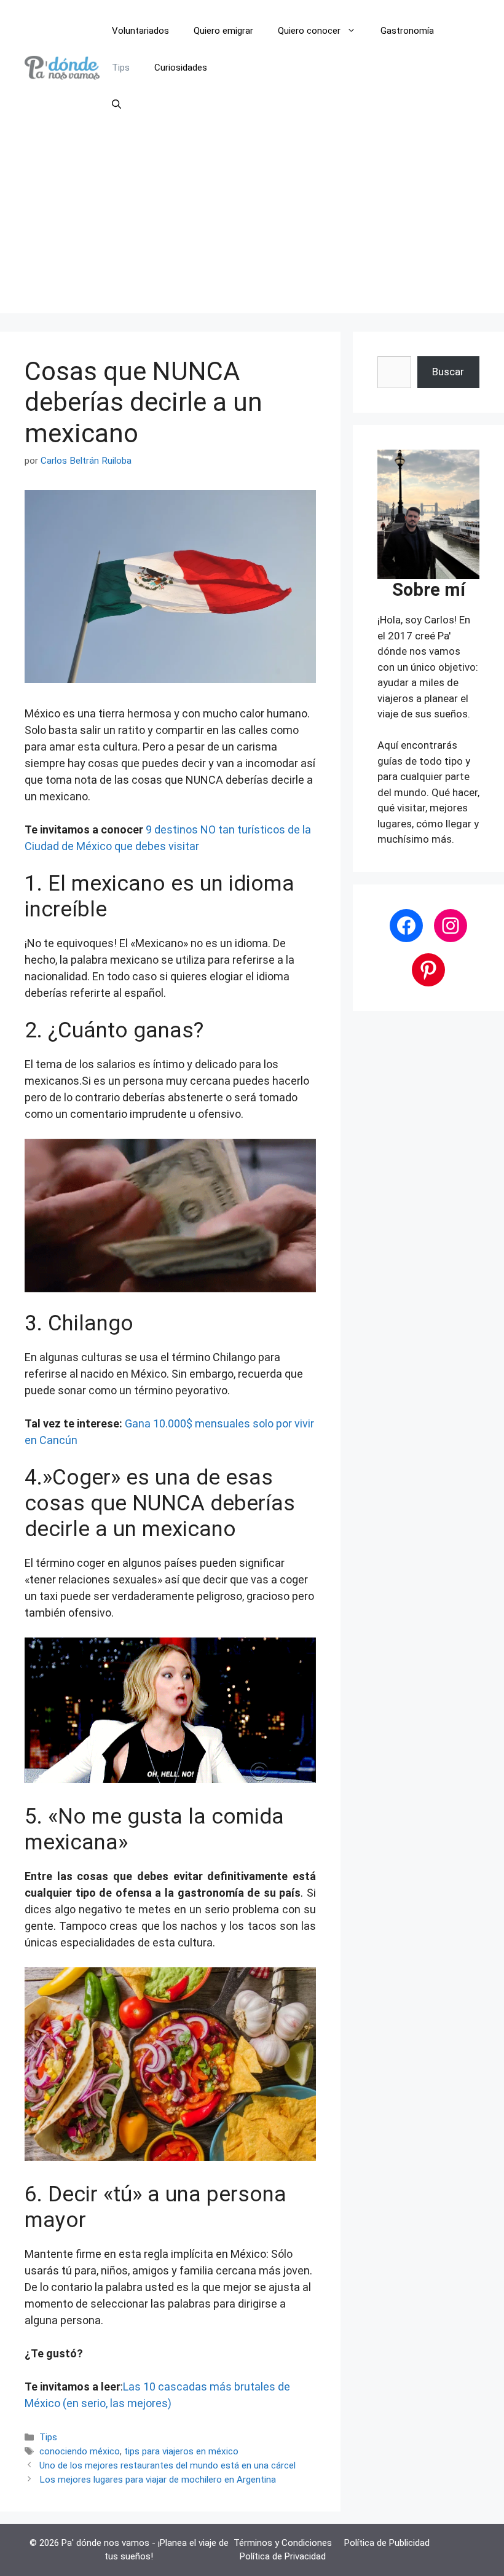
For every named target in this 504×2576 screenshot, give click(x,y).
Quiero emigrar (223, 31)
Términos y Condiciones (283, 2543)
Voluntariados (140, 31)
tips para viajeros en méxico (181, 2451)
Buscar (448, 372)
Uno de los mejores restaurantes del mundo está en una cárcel (167, 2465)
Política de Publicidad (387, 2543)
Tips (121, 68)
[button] (116, 104)
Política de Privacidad (283, 2556)
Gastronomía (407, 31)
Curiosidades (181, 68)
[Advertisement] (252, 227)
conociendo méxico (80, 2451)
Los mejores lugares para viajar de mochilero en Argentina (158, 2480)
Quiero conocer (309, 31)
